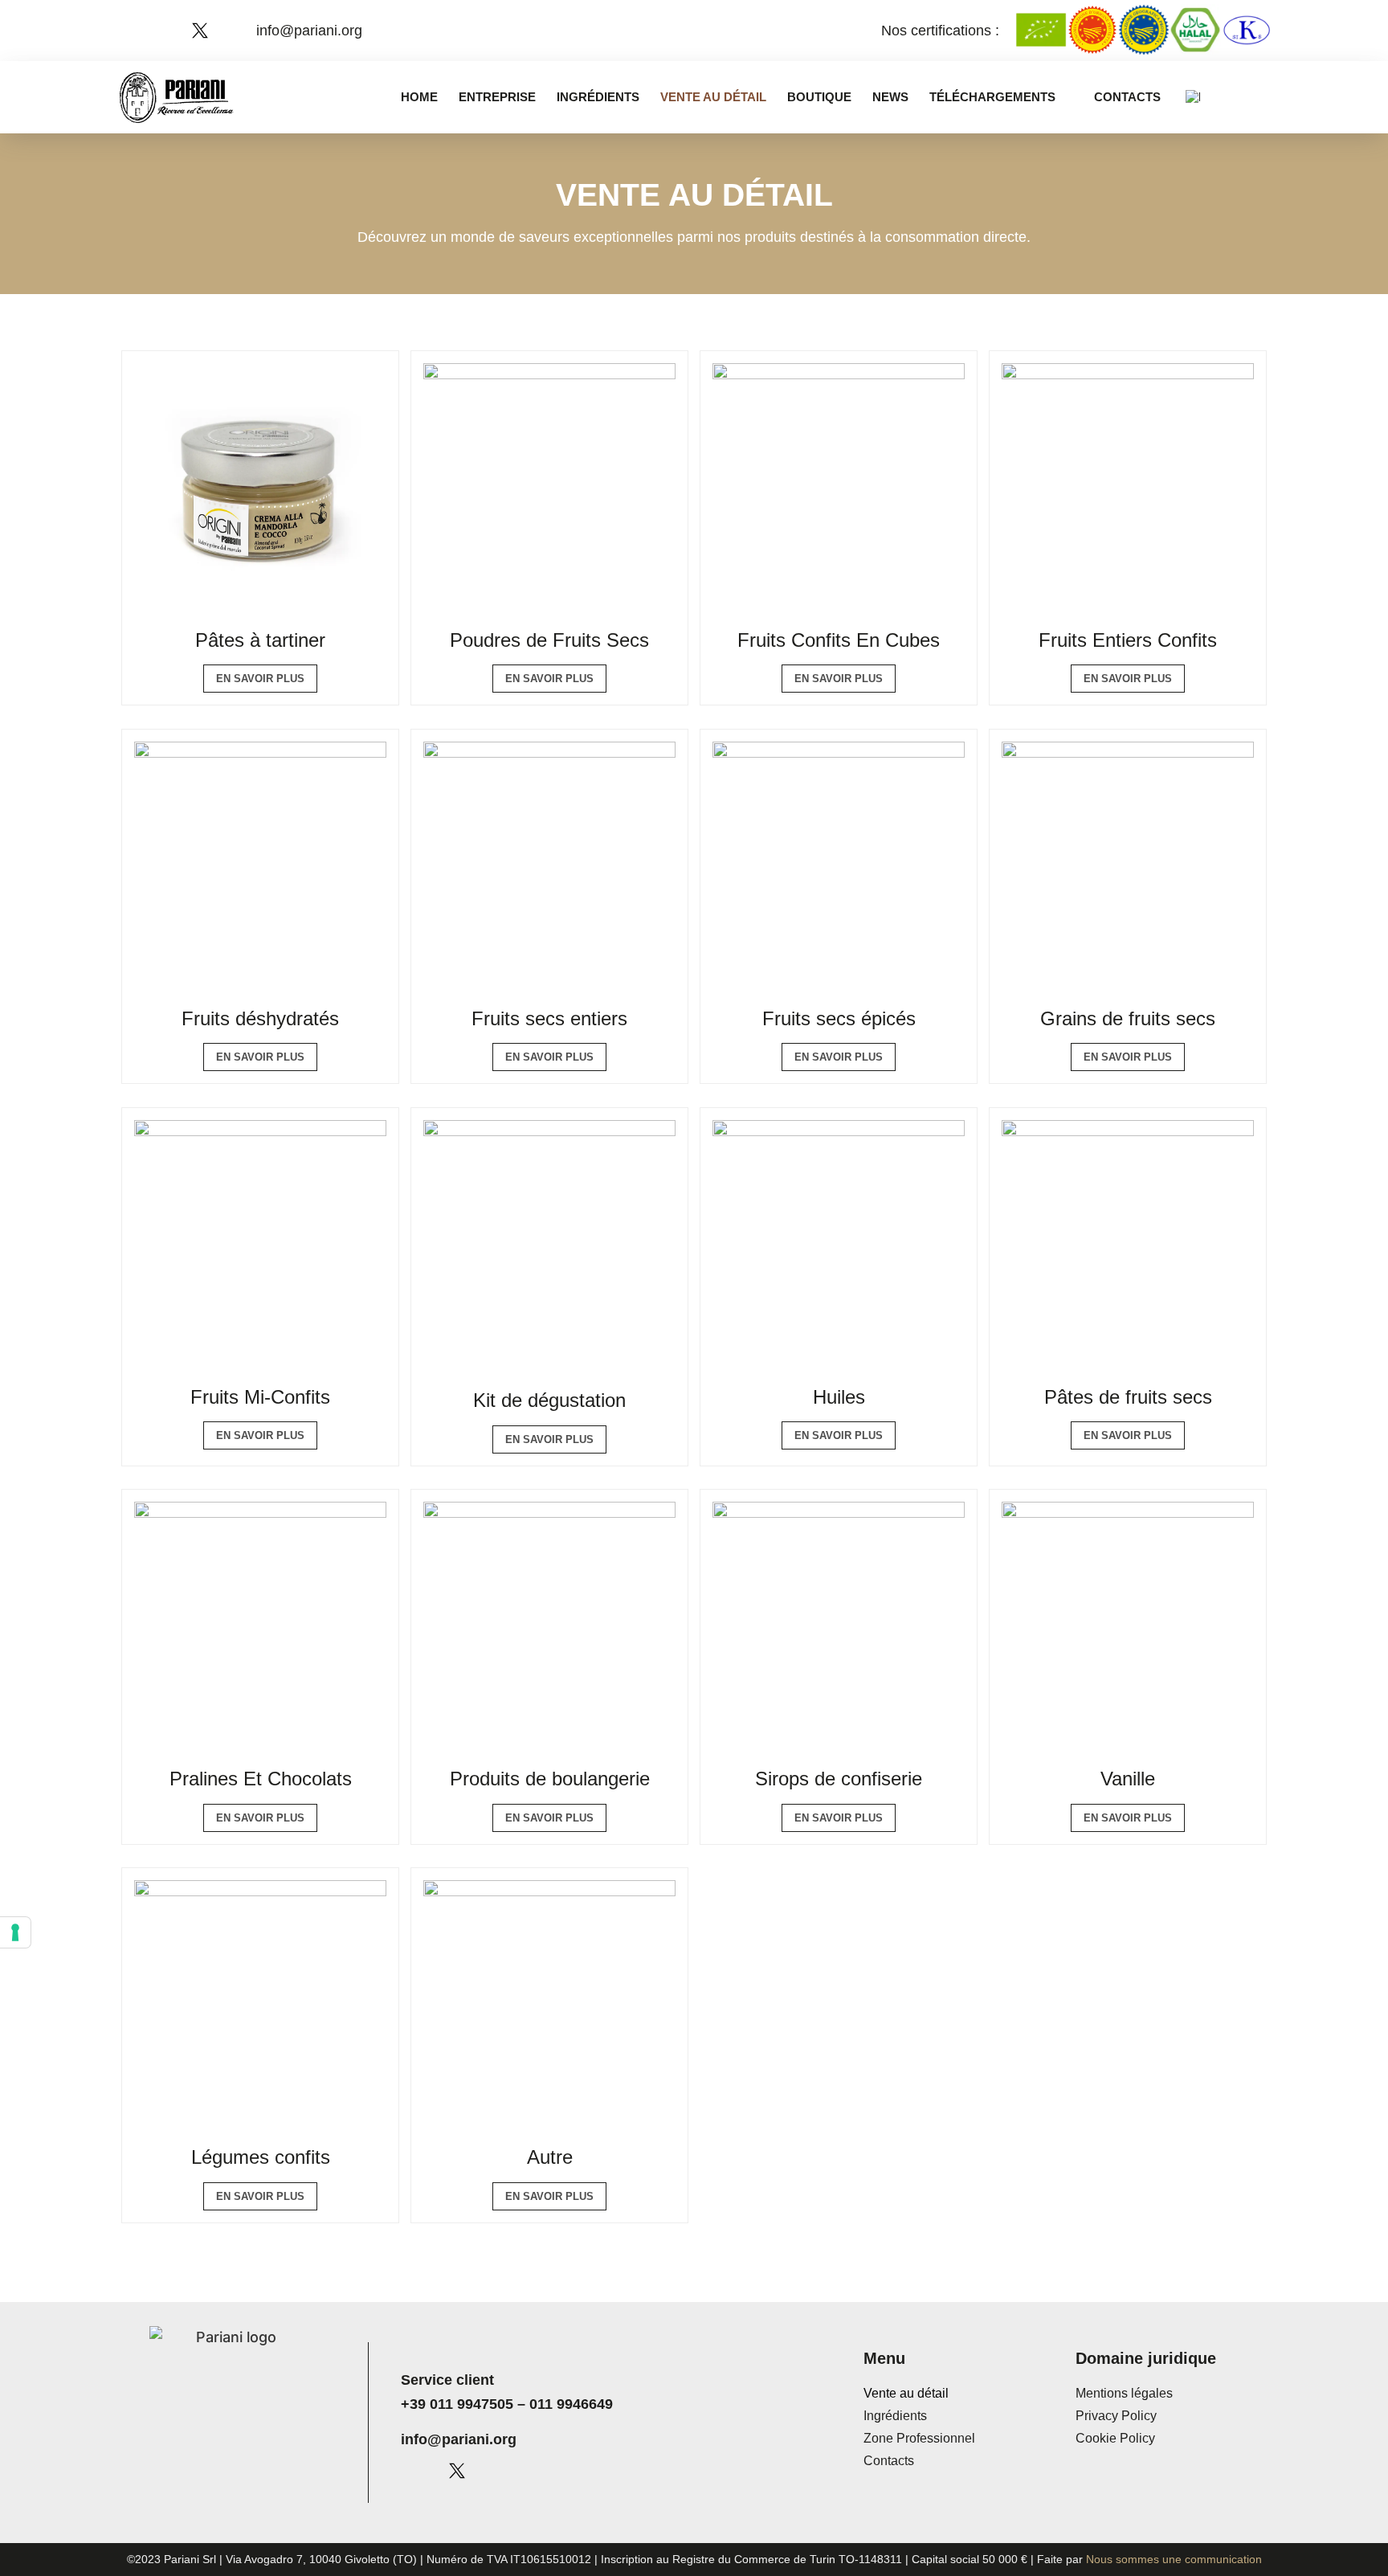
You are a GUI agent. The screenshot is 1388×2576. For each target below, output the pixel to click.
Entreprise (497, 97)
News (890, 97)
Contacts (1127, 97)
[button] (1260, 97)
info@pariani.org (459, 2439)
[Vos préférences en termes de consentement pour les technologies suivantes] (15, 1932)
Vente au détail (713, 97)
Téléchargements (992, 97)
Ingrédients (598, 97)
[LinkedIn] (228, 31)
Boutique (819, 97)
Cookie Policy (1115, 2438)
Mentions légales (1124, 2393)
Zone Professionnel (919, 2438)
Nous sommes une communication (1174, 2559)
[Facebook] (144, 31)
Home (419, 97)
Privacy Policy (1116, 2416)
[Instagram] (172, 31)
